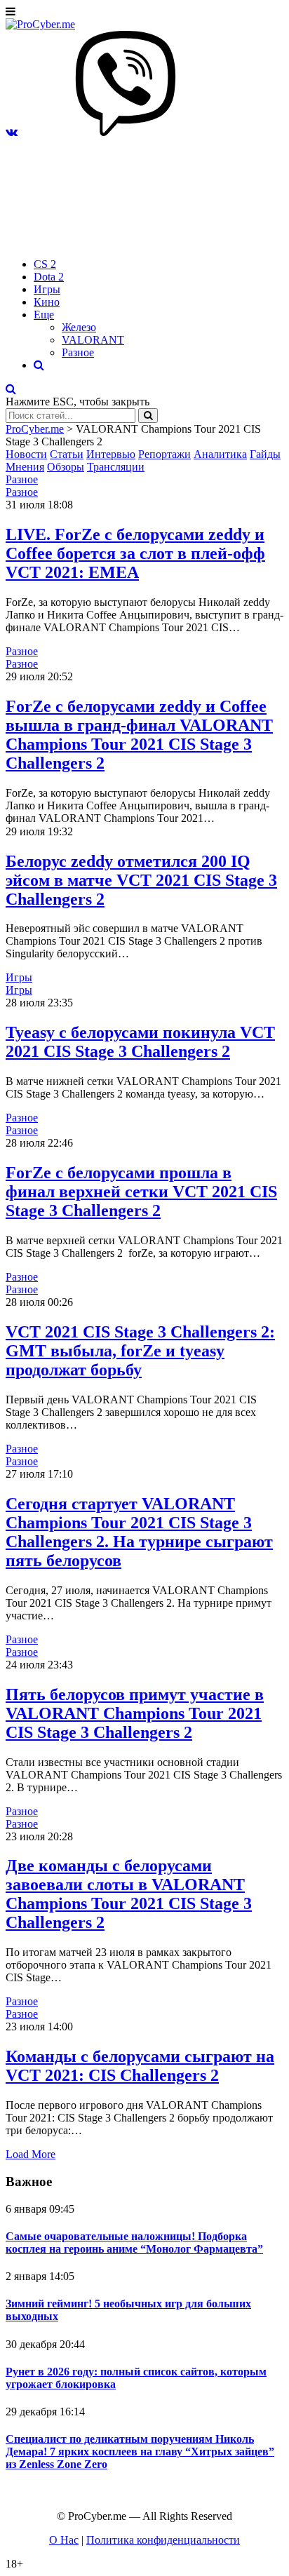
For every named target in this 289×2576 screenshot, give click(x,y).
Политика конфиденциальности (163, 2540)
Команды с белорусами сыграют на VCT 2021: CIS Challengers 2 (140, 2066)
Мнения (25, 467)
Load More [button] (31, 2154)
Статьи (67, 454)
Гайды (265, 454)
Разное (78, 352)
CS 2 (45, 264)
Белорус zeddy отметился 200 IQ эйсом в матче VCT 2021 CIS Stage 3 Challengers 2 (141, 880)
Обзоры (66, 467)
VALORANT (93, 340)
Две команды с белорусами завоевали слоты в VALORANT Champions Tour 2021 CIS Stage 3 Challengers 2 (129, 1894)
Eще (44, 315)
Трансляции (116, 467)
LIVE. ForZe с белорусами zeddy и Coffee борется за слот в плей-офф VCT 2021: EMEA (135, 553)
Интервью (111, 454)
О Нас (64, 2540)
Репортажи (164, 454)
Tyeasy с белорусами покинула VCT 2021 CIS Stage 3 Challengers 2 (140, 1042)
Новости (26, 454)
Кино (47, 302)
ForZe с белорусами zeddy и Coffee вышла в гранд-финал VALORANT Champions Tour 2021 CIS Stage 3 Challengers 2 (139, 735)
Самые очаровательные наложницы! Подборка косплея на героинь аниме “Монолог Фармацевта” (134, 2243)
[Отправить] (148, 416)
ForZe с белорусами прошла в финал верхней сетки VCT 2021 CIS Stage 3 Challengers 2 (141, 1192)
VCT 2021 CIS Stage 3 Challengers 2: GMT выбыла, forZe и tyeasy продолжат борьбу (140, 1351)
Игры (47, 289)
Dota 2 (49, 277)
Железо (79, 327)
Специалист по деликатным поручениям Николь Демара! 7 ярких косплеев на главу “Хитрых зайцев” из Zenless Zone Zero (140, 2452)
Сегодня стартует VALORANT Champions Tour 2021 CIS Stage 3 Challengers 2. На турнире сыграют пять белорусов (139, 1532)
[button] (12, 132)
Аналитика (220, 454)
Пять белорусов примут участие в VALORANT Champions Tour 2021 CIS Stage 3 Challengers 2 (135, 1713)
